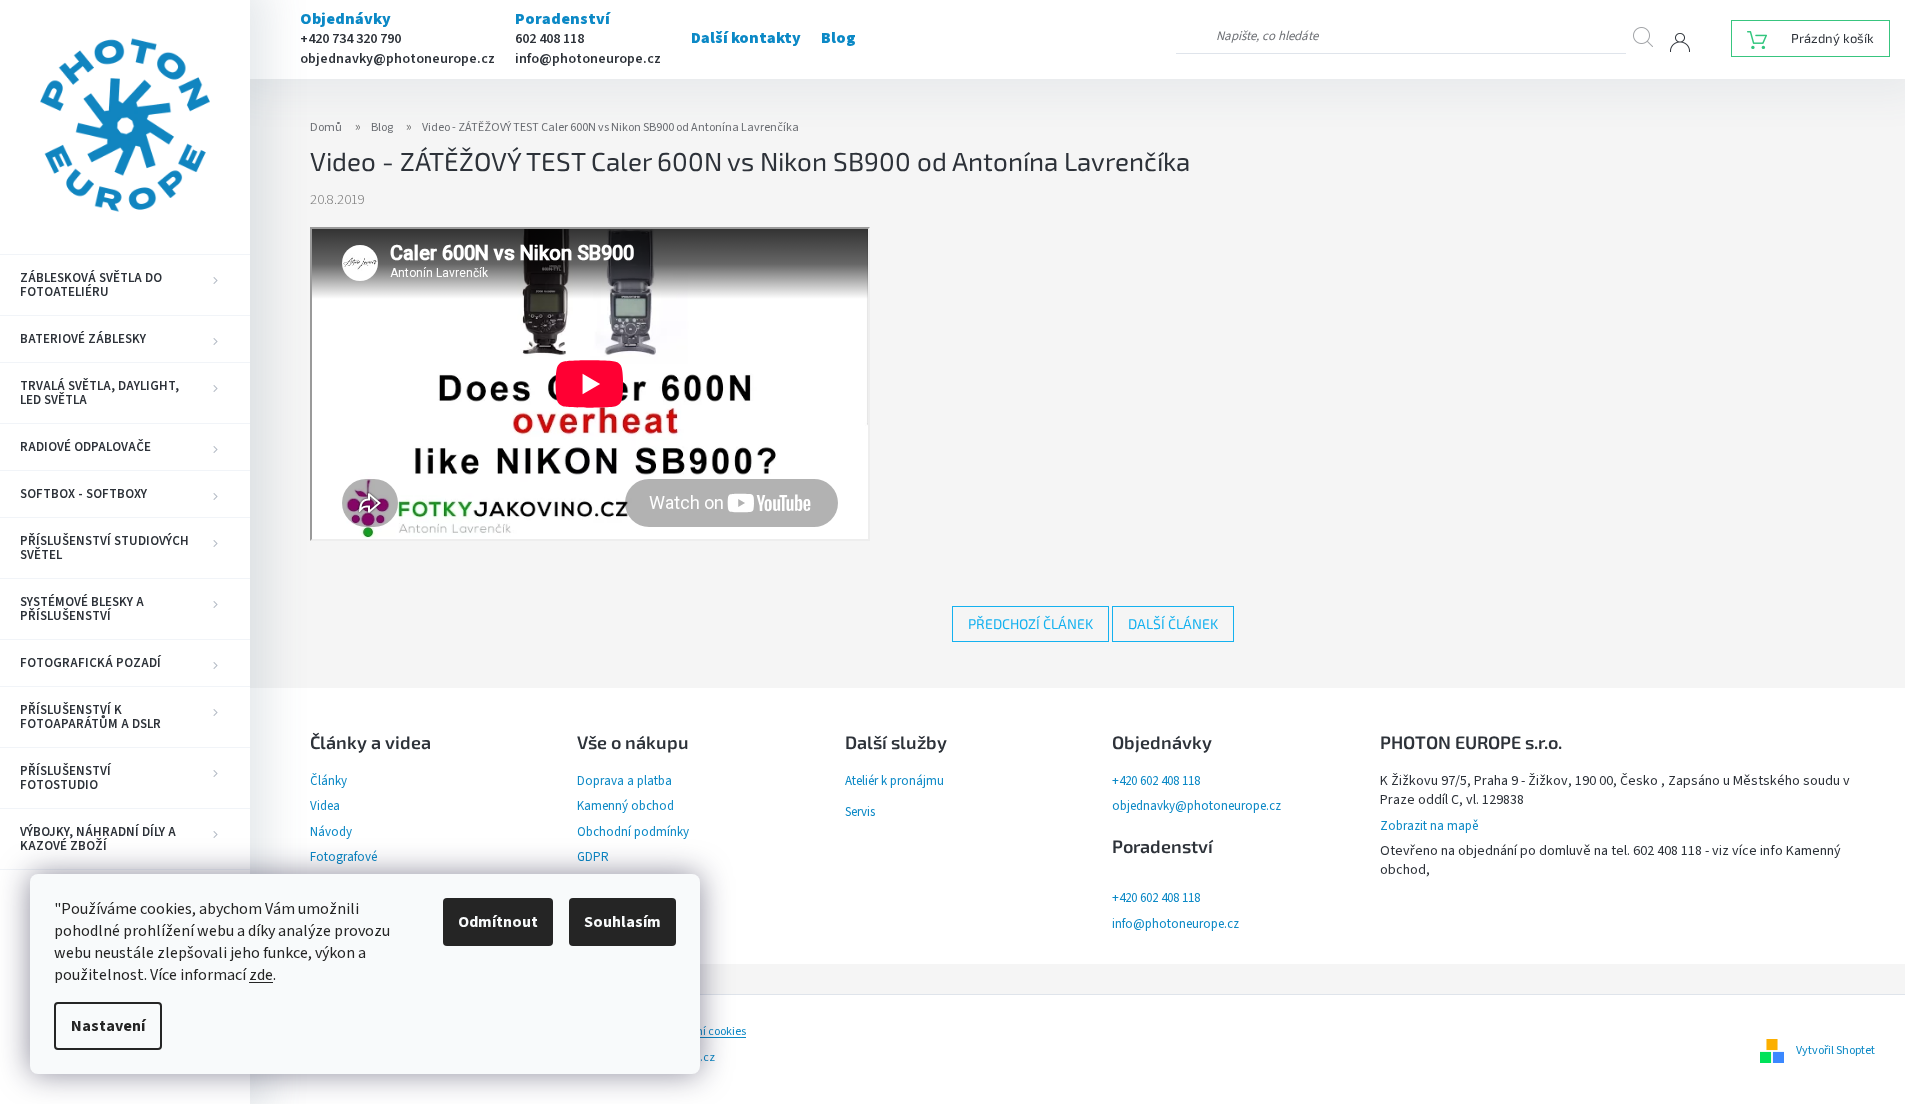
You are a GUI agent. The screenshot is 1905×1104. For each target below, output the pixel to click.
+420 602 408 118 (1156, 781)
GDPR (593, 857)
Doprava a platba (624, 781)
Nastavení (108, 1026)
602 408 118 (549, 39)
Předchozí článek (1030, 623)
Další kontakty (746, 38)
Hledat (1651, 36)
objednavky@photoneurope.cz (397, 59)
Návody (331, 832)
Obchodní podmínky (633, 832)
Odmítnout (498, 922)
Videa (325, 806)
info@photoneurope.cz (588, 59)
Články (328, 781)
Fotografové (343, 857)
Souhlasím (622, 922)
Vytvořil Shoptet (1835, 1050)
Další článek (1173, 623)
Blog (838, 38)
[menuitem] (125, 285)
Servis (860, 812)
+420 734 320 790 (350, 39)
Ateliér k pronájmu (894, 781)
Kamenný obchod (625, 806)
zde (261, 975)
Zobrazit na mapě (1429, 826)
